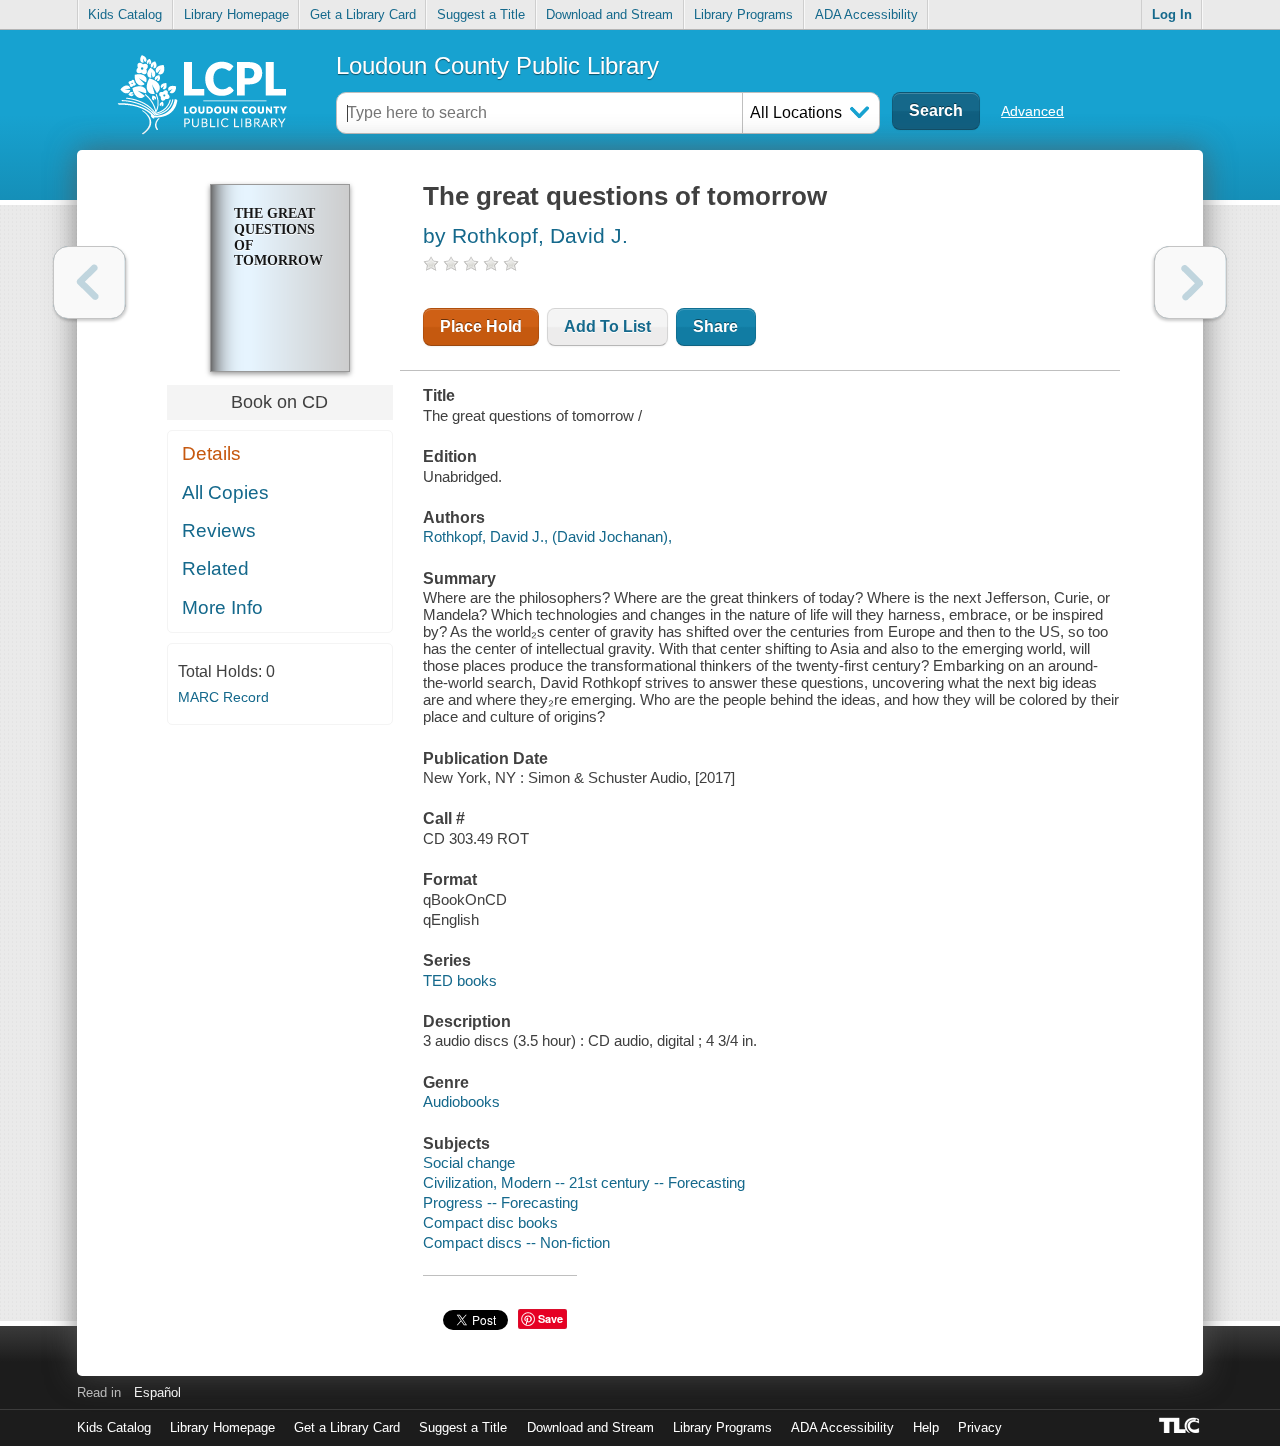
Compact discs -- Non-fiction (516, 1242)
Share (715, 326)
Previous (89, 282)
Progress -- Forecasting (500, 1202)
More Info (222, 607)
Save (550, 1318)
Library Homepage (236, 14)
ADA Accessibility (866, 14)
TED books (460, 980)
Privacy (980, 1427)
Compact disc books (490, 1222)
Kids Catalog (125, 14)
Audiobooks (461, 1101)
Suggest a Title (481, 14)
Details (211, 453)
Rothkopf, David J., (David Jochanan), (547, 536)
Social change (469, 1162)
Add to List (607, 326)
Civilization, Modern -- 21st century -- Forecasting (584, 1182)
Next (1190, 282)
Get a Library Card (363, 14)
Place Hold (481, 326)
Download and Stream (609, 14)
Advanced (1032, 111)
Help (926, 1427)
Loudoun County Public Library (497, 65)
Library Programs (743, 14)
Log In (1172, 14)
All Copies (225, 492)
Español (157, 1392)
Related (215, 568)
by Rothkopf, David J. (525, 235)
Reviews (219, 530)
